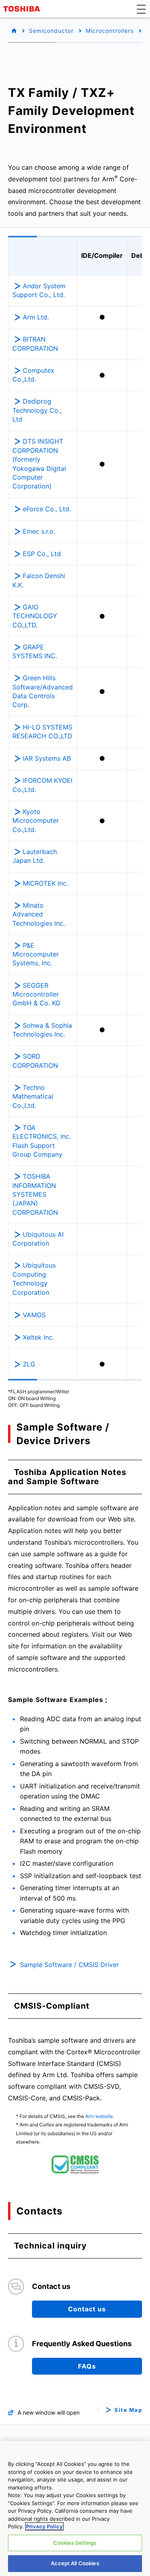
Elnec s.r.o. (39, 531)
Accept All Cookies (75, 2563)
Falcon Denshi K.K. (39, 580)
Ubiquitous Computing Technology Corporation (34, 1279)
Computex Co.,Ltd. (33, 375)
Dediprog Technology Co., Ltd (37, 410)
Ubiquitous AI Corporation (38, 1239)
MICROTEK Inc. (45, 883)
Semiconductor (51, 31)
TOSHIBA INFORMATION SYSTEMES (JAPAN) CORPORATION (35, 1194)
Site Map (128, 2410)
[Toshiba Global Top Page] (23, 9)
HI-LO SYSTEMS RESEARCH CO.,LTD (42, 731)
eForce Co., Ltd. (47, 509)
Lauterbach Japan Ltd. (35, 856)
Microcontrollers (110, 31)
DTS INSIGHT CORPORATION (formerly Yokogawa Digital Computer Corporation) (39, 464)
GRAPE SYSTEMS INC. (35, 651)
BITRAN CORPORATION (35, 344)
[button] (141, 9)
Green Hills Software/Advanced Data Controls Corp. (43, 691)
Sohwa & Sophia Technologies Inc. (42, 1030)
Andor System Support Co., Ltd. (39, 290)
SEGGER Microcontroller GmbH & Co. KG (36, 994)
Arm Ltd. (36, 317)
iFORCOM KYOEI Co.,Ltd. (42, 785)
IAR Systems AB (47, 758)
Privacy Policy (44, 2526)
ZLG (29, 1364)
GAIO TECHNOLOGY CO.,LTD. (35, 616)
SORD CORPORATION (35, 1061)
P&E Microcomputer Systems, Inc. (36, 954)
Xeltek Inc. (38, 1337)
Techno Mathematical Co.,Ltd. (33, 1096)
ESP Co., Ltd (42, 554)
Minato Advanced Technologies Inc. (39, 914)
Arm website (99, 2116)
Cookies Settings (75, 2543)
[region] (75, 2509)
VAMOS (34, 1315)
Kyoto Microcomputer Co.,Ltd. (36, 821)
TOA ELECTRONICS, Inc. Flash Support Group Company (42, 1141)
